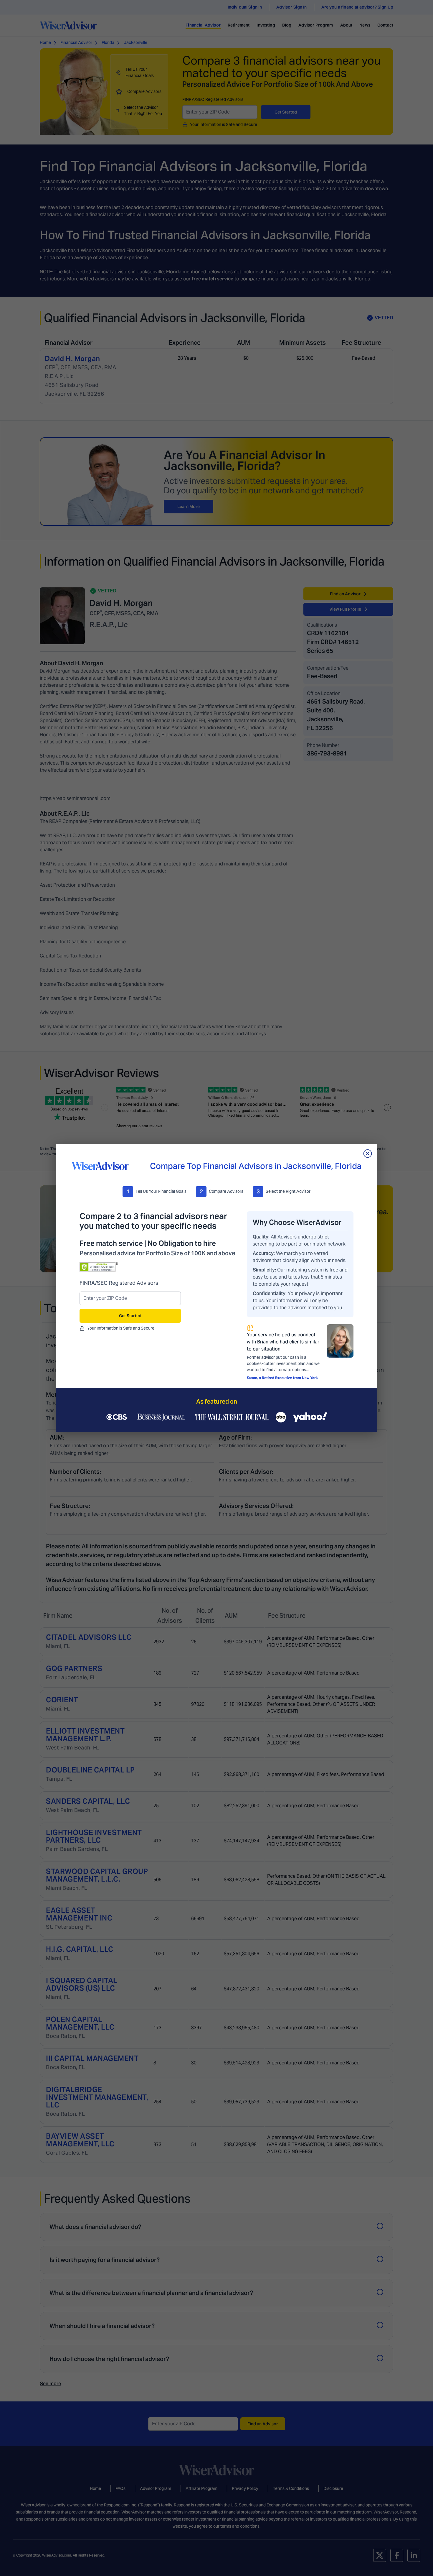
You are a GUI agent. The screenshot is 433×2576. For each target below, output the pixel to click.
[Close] (368, 1154)
